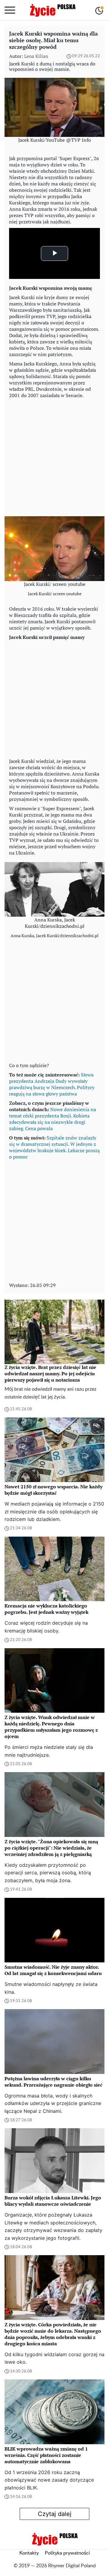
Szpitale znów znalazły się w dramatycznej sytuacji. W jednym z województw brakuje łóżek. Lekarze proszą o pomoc (54, 1147)
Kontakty (29, 2553)
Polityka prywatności (67, 2553)
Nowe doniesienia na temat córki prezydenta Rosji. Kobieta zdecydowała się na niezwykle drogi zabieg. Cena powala (53, 1119)
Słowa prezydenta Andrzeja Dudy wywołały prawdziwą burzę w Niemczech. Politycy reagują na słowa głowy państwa (52, 1084)
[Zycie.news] (52, 10)
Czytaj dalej (55, 2514)
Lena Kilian (36, 56)
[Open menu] (10, 10)
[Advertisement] (54, 456)
